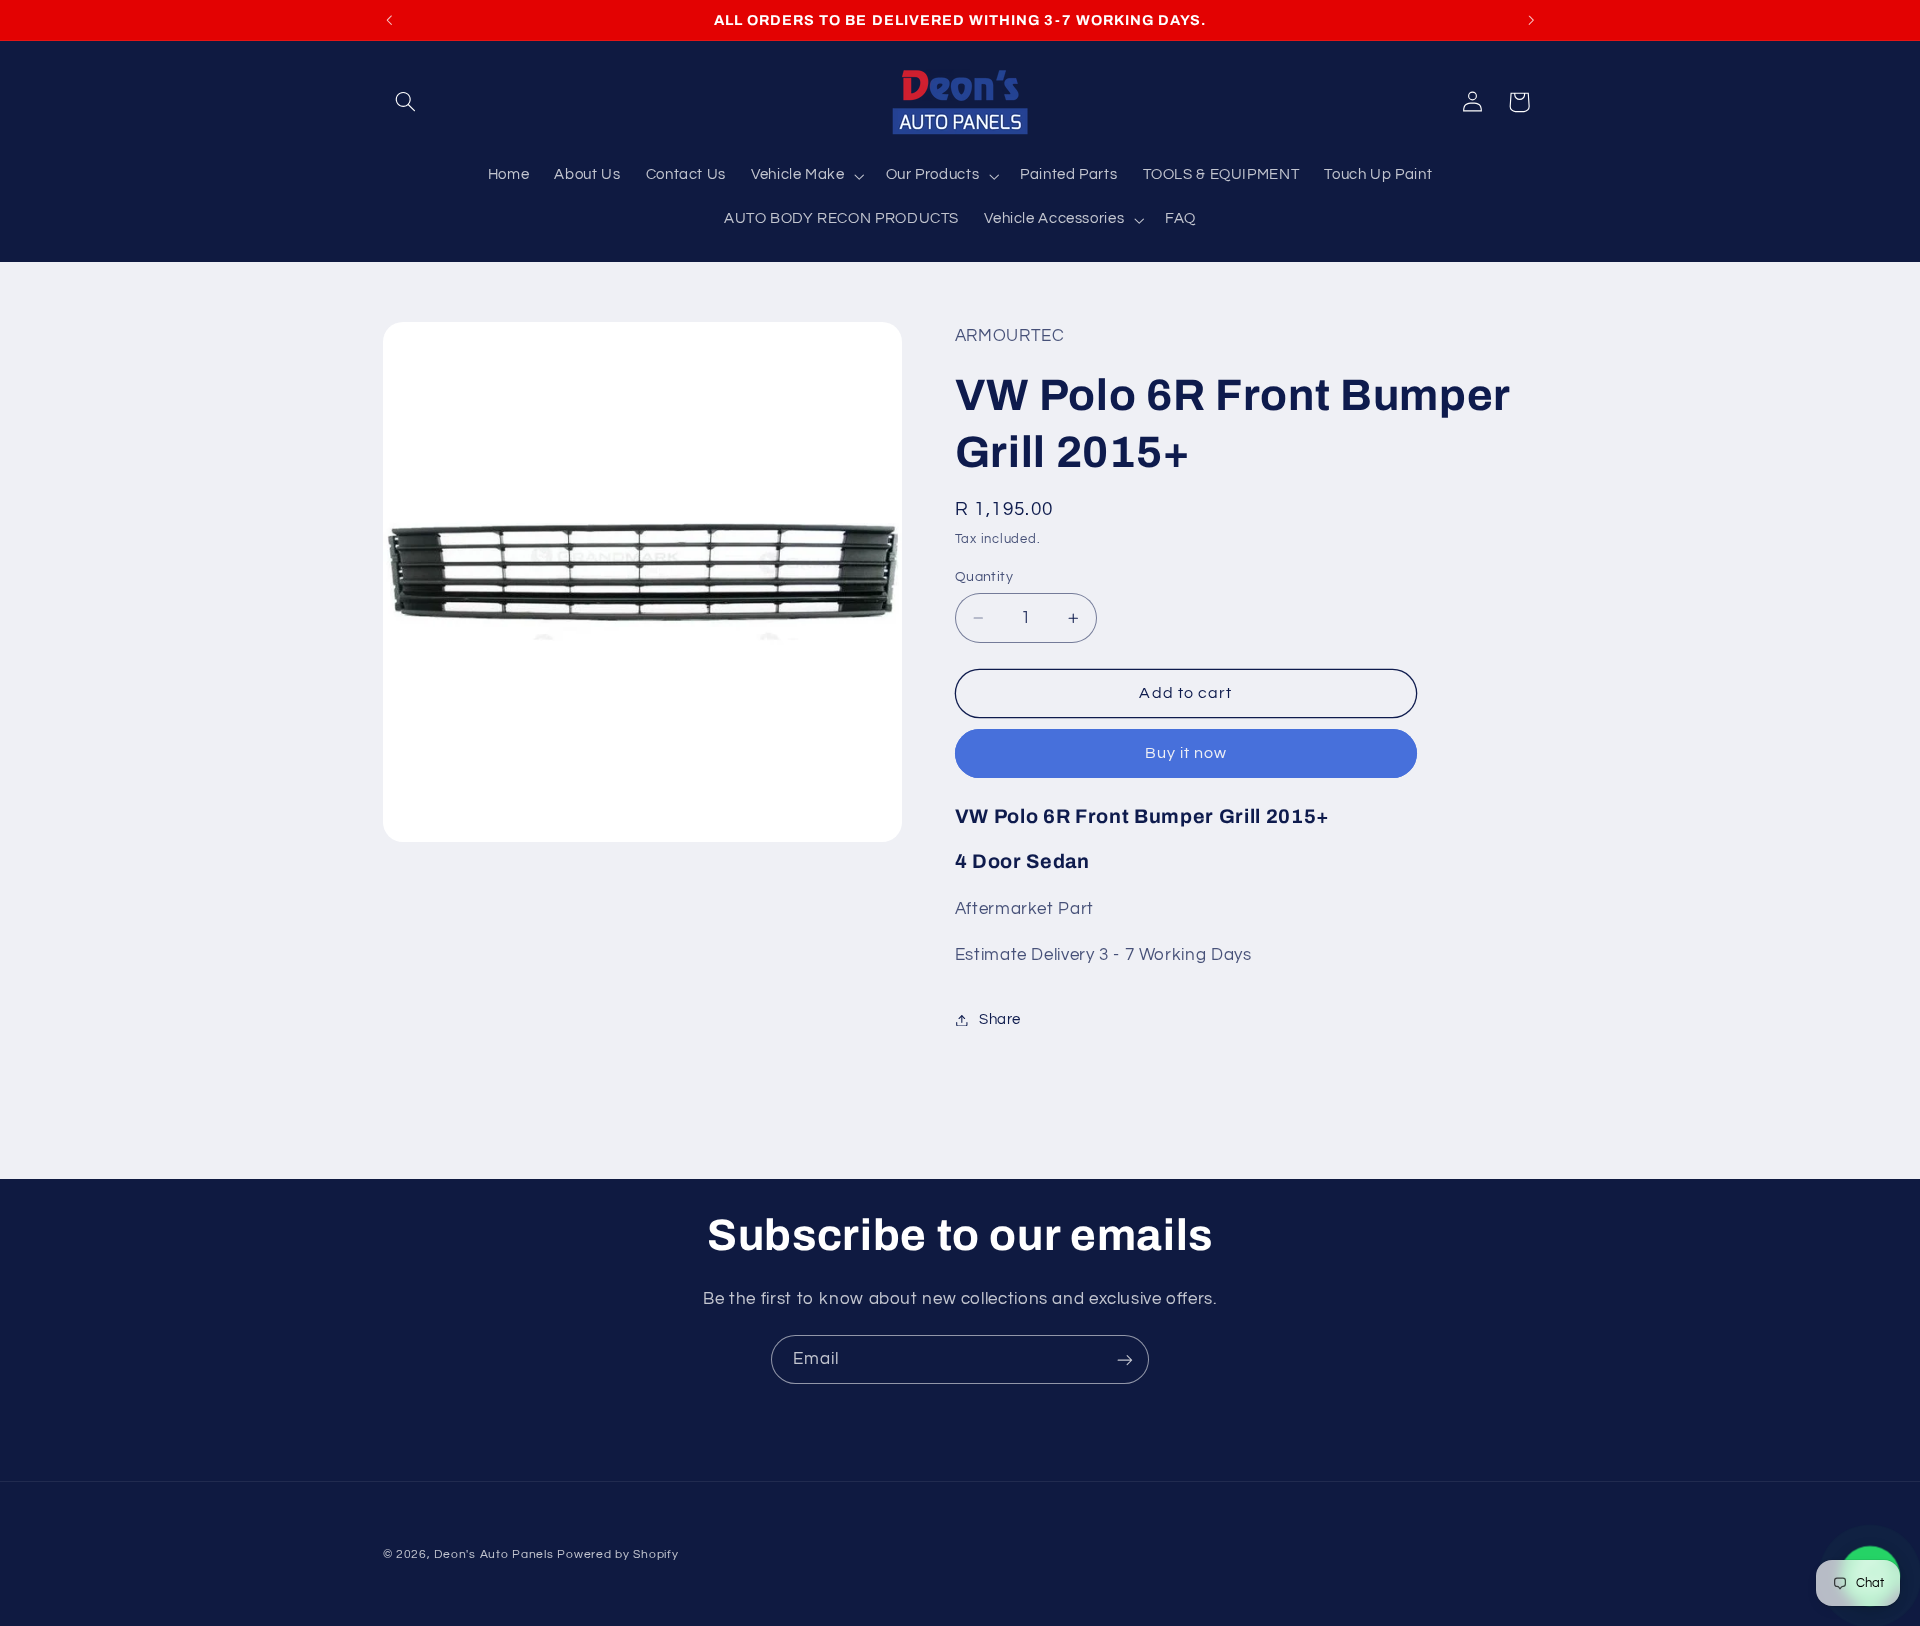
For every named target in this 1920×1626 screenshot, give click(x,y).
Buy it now (1186, 754)
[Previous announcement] (389, 20)
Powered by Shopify (617, 1554)
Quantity (984, 577)
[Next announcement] (1531, 20)
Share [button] (1000, 1019)
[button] (406, 102)
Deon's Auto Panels (493, 1554)
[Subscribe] (1125, 1359)
